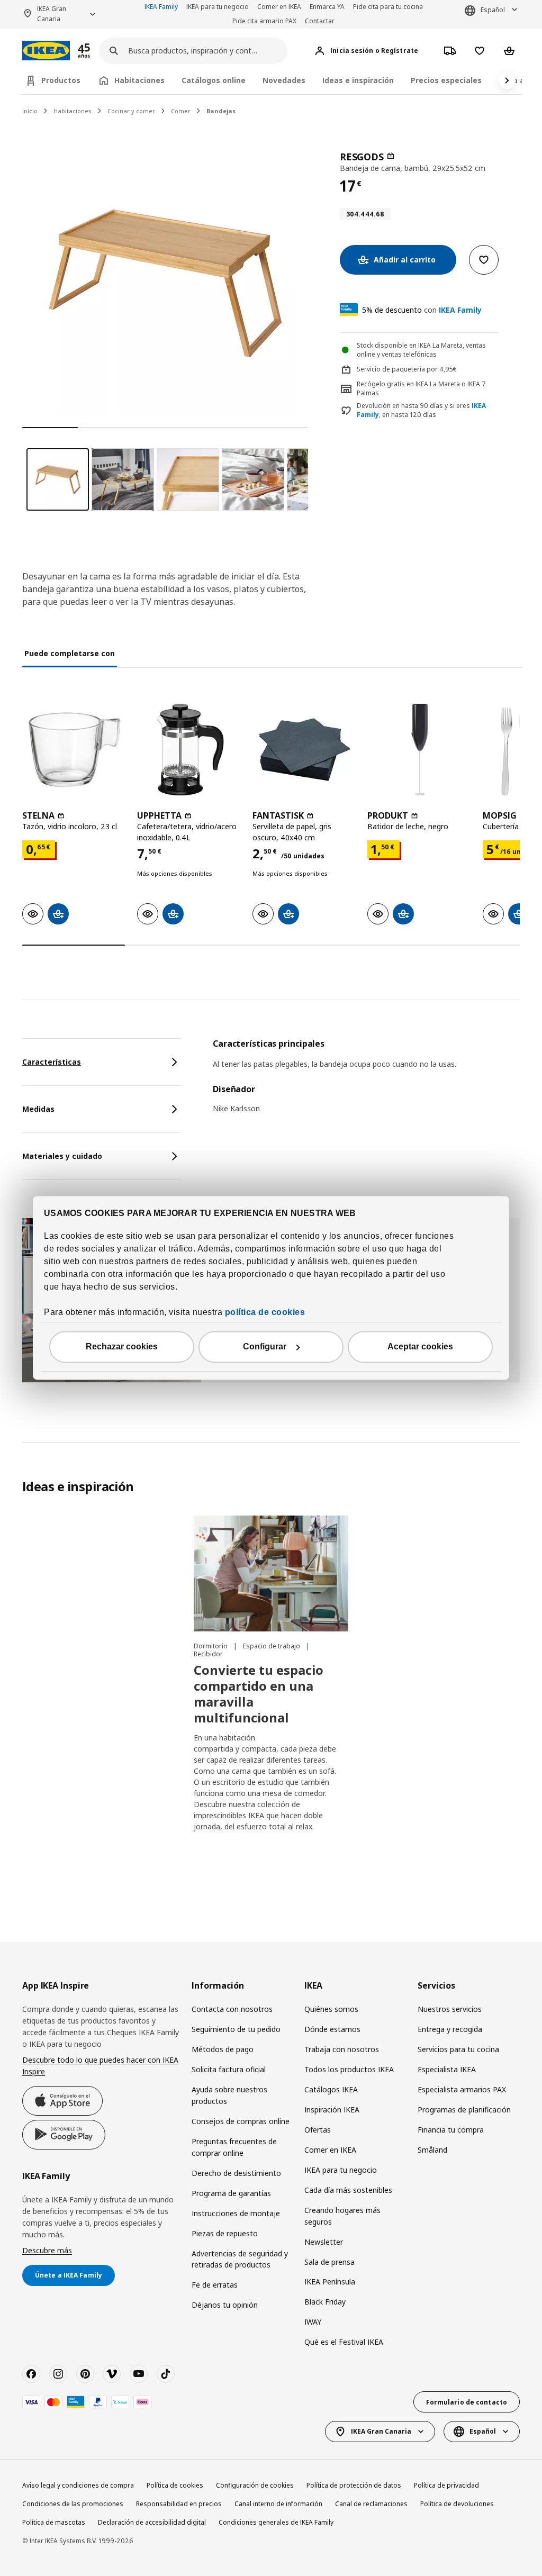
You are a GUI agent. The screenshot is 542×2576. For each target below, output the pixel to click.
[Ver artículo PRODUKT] (419, 750)
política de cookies (265, 1313)
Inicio (30, 111)
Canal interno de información (278, 2504)
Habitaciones (73, 111)
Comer (181, 111)
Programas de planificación (464, 2110)
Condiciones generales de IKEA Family (276, 2522)
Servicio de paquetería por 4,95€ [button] (407, 369)
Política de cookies (175, 2485)
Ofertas (318, 2130)
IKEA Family (161, 7)
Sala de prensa (329, 2262)
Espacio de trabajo (272, 1646)
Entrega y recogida (450, 2029)
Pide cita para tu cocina (388, 7)
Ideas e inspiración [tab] (358, 80)
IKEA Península (330, 2282)
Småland (432, 2150)
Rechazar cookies (122, 1347)
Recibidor (208, 1654)
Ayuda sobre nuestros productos (229, 2095)
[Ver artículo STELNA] (74, 750)
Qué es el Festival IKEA (344, 2342)
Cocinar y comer (131, 111)
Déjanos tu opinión (225, 2305)
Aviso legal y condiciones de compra (78, 2485)
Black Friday (325, 2302)
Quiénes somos (331, 2009)
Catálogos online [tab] (214, 80)
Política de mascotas (54, 2522)
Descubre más (47, 2250)
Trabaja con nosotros (342, 2049)
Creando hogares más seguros (342, 2216)
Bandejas (221, 111)
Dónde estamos (332, 2029)
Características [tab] (52, 1062)
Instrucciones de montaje (236, 2213)
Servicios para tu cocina (458, 2049)
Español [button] (493, 10)
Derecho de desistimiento (236, 2173)
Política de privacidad (446, 2485)
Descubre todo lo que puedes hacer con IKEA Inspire (100, 2066)
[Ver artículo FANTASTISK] (305, 750)
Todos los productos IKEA (349, 2069)
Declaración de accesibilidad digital (152, 2522)
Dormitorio (211, 1646)
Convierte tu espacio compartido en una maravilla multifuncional (259, 1694)
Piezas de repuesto (225, 2233)
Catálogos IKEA (331, 2089)
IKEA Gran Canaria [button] (52, 14)
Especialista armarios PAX (462, 2089)
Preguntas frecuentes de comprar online (234, 2147)
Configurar (265, 1347)
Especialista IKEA (447, 2069)
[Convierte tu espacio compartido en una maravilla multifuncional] (271, 1573)
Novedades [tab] (284, 80)
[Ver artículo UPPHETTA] (189, 750)
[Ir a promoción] (98, 51)
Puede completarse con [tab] (70, 653)
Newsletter (324, 2242)
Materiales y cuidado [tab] (62, 1156)
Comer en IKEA (279, 7)
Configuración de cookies (255, 2485)
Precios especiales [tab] (446, 80)
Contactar (320, 21)
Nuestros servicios (450, 2009)
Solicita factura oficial (229, 2069)
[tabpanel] (366, 1083)
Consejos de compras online (241, 2121)
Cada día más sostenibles (348, 2190)
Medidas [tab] (38, 1109)
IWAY (313, 2322)
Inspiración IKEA (332, 2110)
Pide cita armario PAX (264, 21)
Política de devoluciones (457, 2504)
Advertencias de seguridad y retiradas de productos (240, 2259)
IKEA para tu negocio (218, 7)
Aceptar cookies (420, 1347)
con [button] (422, 310)
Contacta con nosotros (232, 2009)
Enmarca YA (327, 7)
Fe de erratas (215, 2285)
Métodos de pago (223, 2049)
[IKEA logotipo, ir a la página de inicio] (46, 51)
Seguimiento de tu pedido (236, 2029)
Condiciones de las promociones (73, 2504)
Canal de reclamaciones (371, 2504)
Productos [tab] (61, 80)
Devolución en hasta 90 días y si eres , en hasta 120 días (421, 410)
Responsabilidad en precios (179, 2504)
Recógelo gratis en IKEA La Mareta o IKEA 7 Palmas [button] (421, 388)
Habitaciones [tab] (139, 80)
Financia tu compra (451, 2130)
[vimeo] (112, 2374)
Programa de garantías (231, 2193)
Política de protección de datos (354, 2485)
